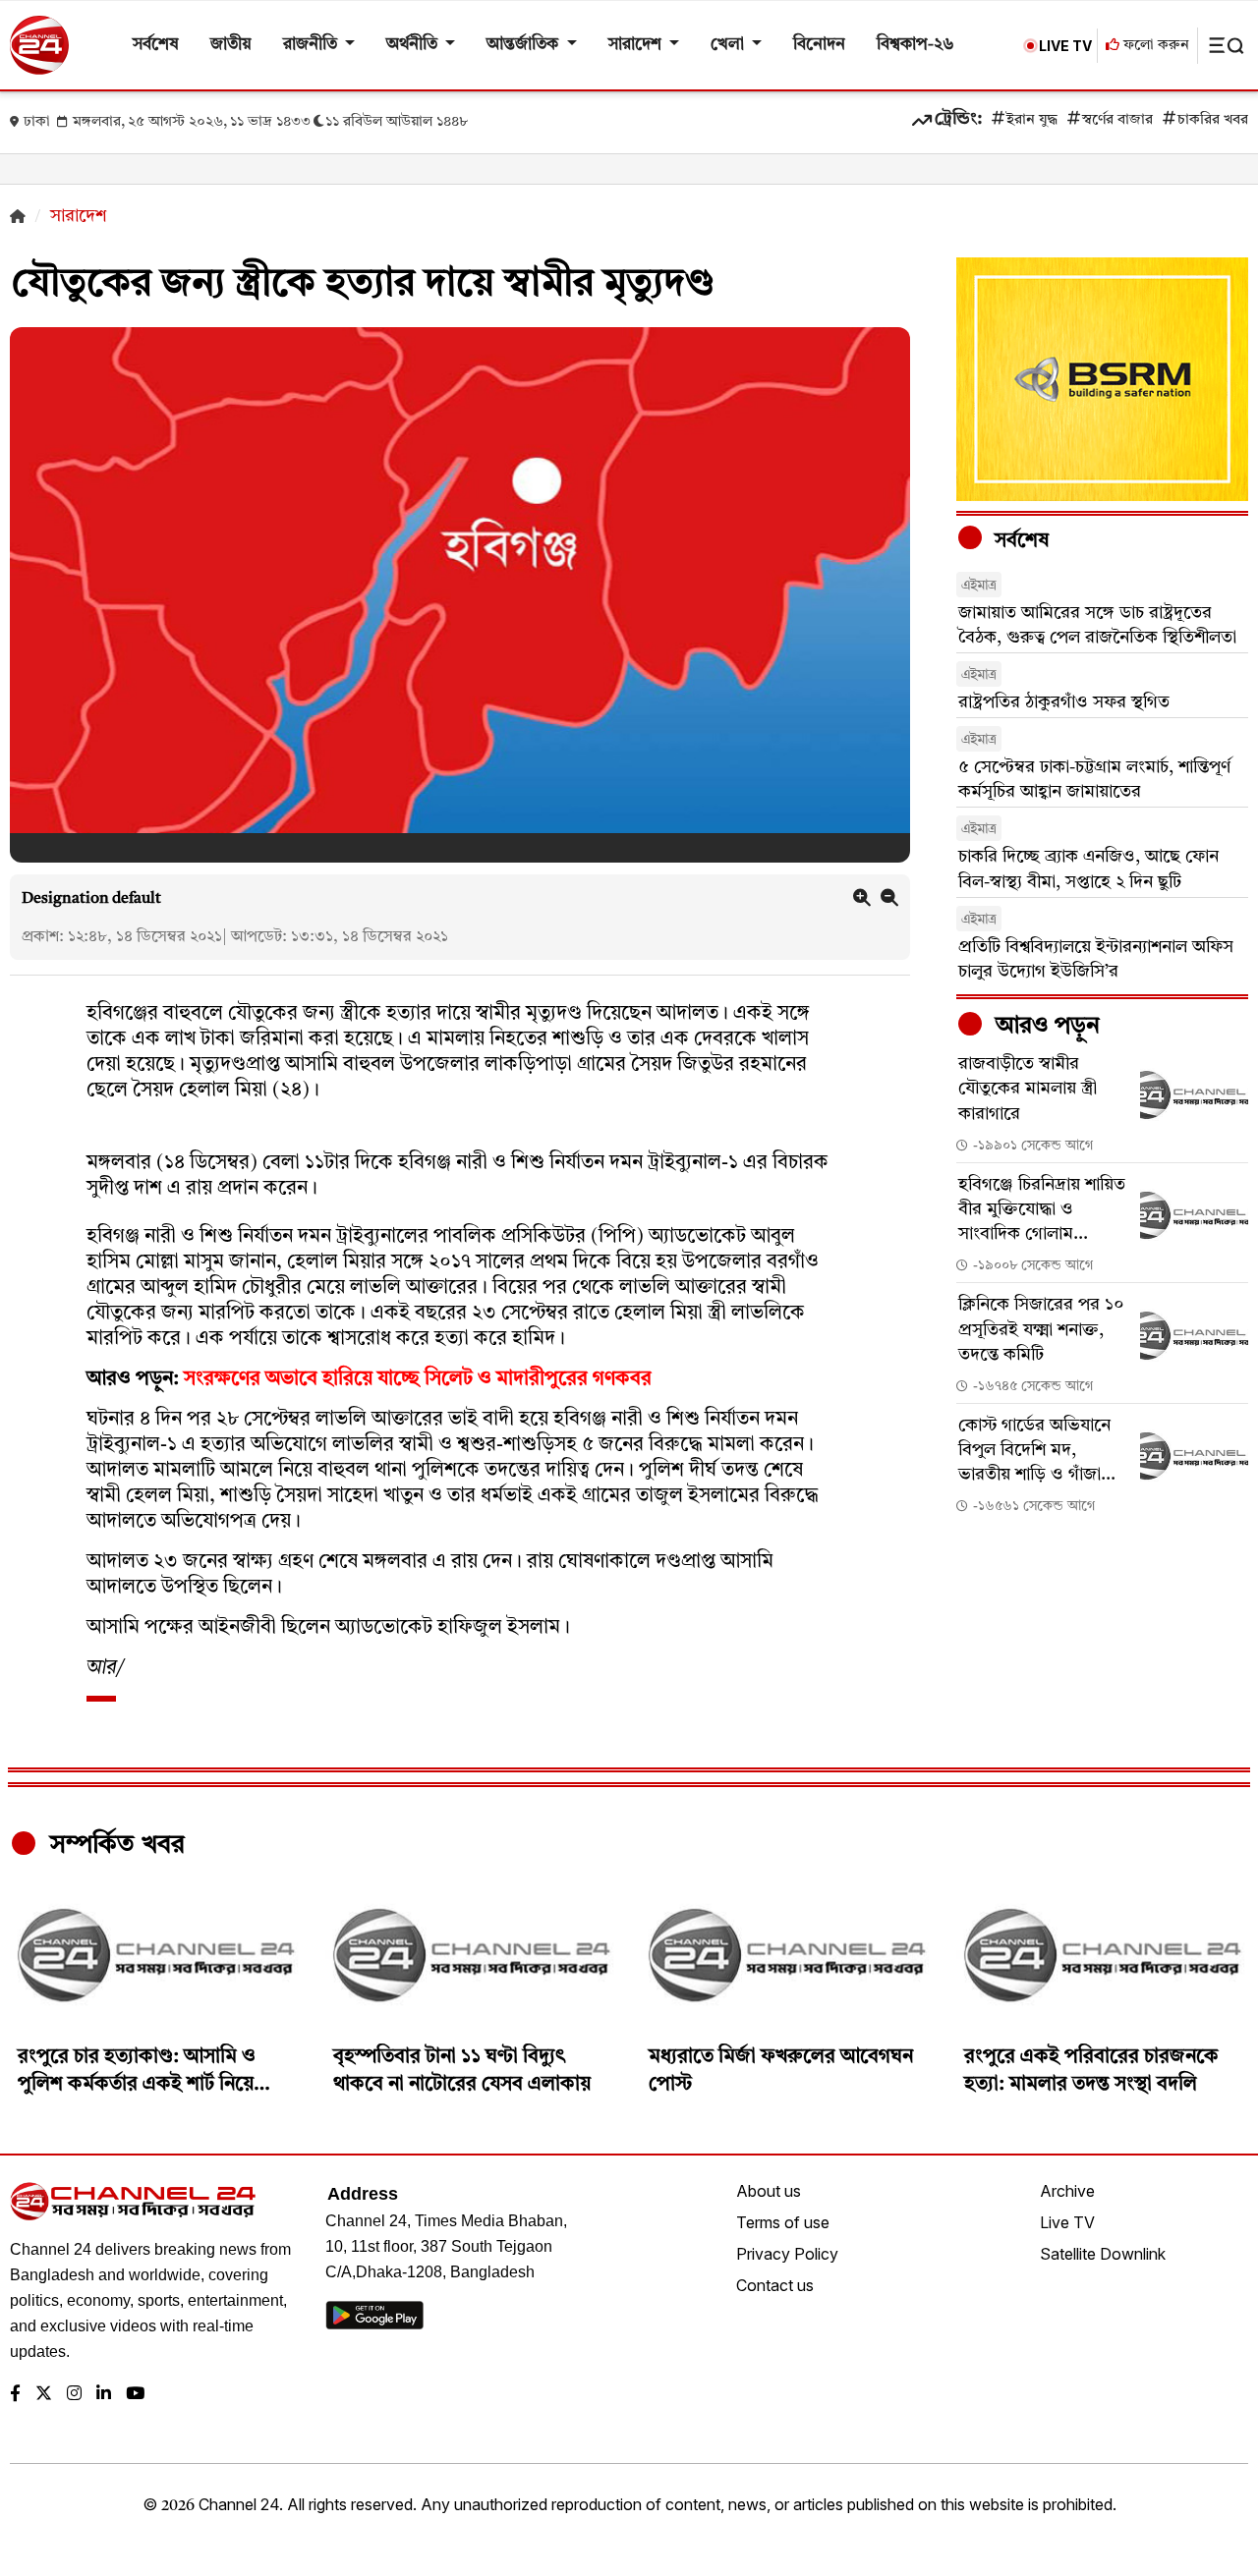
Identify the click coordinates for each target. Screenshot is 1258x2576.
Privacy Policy (787, 2254)
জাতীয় (231, 45)
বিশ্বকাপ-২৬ (915, 45)
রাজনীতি (312, 45)
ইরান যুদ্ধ (1032, 120)
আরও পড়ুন (1045, 1027)
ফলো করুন (1154, 46)
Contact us (775, 2285)
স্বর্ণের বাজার (1117, 120)
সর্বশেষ (156, 45)
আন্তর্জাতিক (524, 45)
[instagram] (74, 2395)
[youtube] (135, 2395)
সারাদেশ (637, 45)
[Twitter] (44, 2395)
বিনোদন (819, 45)
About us (769, 2191)
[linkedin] (104, 2395)
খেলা (729, 45)
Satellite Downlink (1103, 2254)
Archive (1067, 2191)
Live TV (1067, 2222)
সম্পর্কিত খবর (114, 1845)
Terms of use (783, 2222)
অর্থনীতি (414, 45)
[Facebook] (15, 2395)
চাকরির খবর (1213, 120)
